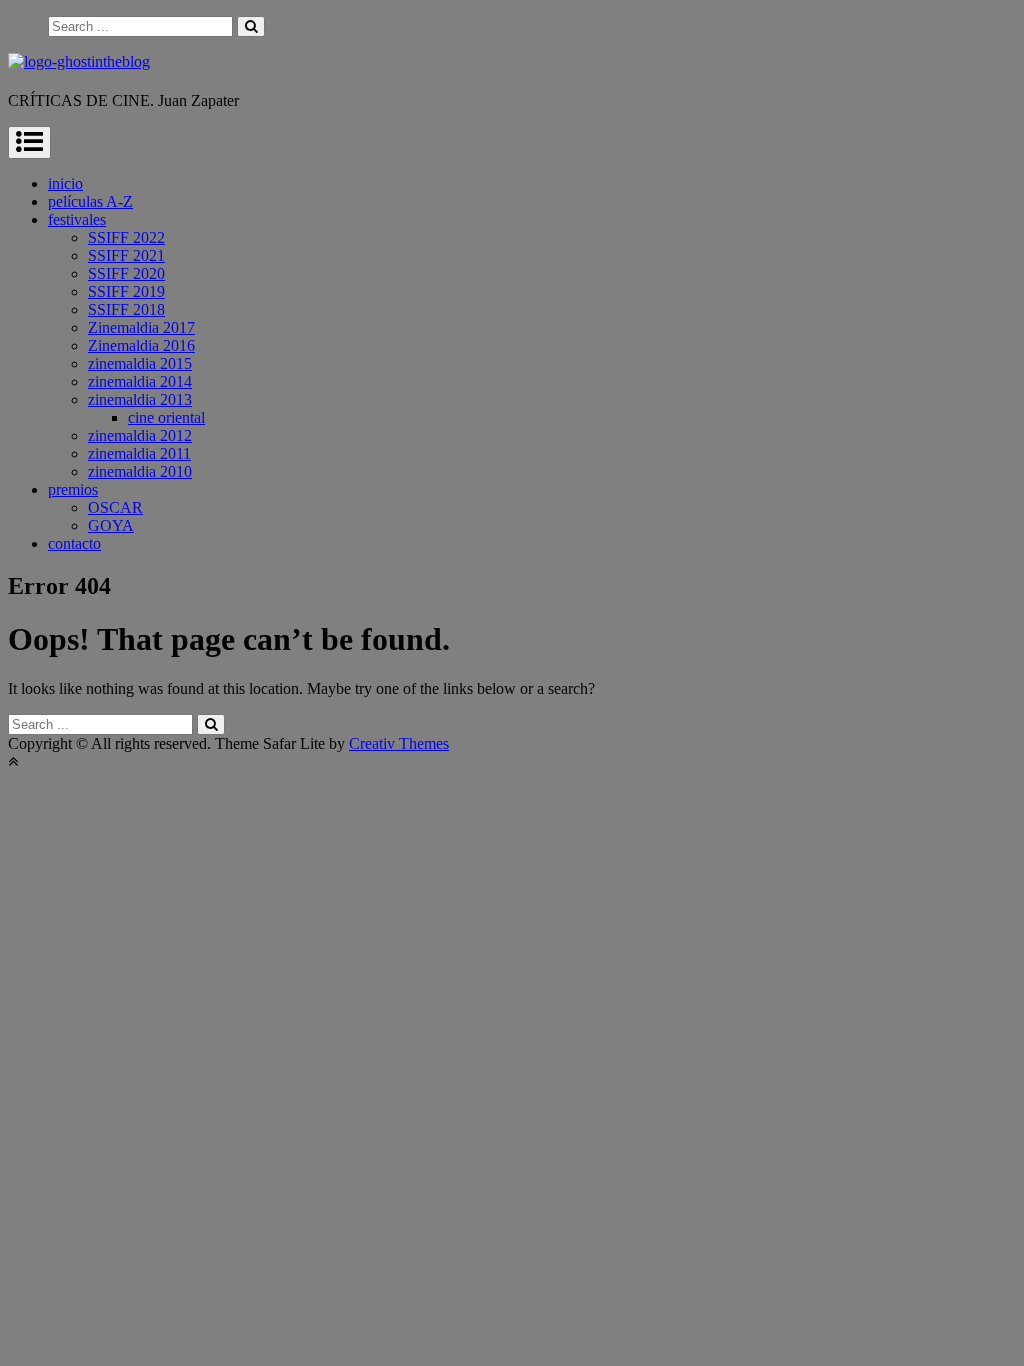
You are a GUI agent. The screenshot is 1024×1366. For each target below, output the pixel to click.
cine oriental (166, 417)
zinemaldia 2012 (140, 435)
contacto (74, 543)
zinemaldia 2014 (140, 381)
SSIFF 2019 (126, 291)
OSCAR (115, 507)
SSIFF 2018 (126, 309)
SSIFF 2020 (126, 273)
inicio (65, 183)
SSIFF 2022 (126, 237)
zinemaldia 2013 (140, 399)
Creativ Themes (399, 743)
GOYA (111, 525)
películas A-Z (90, 201)
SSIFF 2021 (126, 255)
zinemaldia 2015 (140, 363)
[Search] (251, 26)
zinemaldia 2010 (140, 471)
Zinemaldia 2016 (141, 345)
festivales (77, 219)
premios (73, 489)
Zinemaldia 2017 (141, 327)
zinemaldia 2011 (139, 453)
